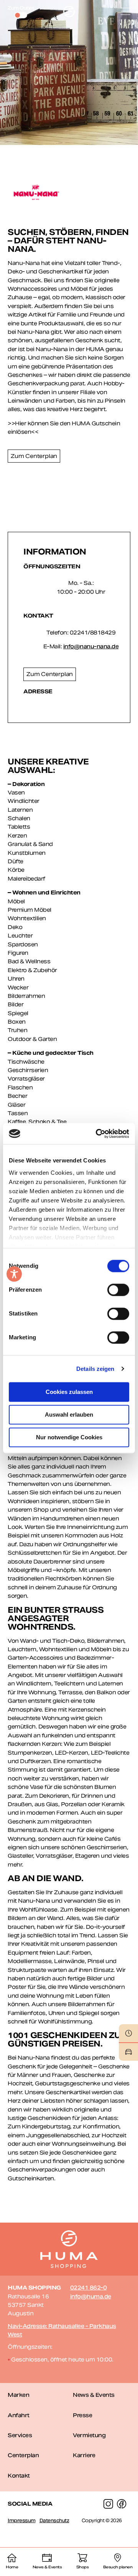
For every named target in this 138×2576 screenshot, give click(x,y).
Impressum (22, 2520)
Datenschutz (54, 2520)
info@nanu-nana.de (91, 646)
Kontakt (19, 2476)
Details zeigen (95, 1369)
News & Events (94, 2395)
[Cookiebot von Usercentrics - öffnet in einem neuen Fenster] (97, 1134)
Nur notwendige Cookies (69, 1437)
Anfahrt (19, 2415)
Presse (82, 2415)
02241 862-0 (89, 2288)
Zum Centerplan (34, 456)
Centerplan (23, 2455)
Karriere (84, 2455)
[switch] (118, 1290)
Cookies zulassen (69, 1392)
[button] (126, 12)
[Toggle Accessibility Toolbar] (14, 1274)
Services (20, 2435)
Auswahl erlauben (69, 1415)
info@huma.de (91, 2296)
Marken (18, 2395)
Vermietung (89, 2435)
